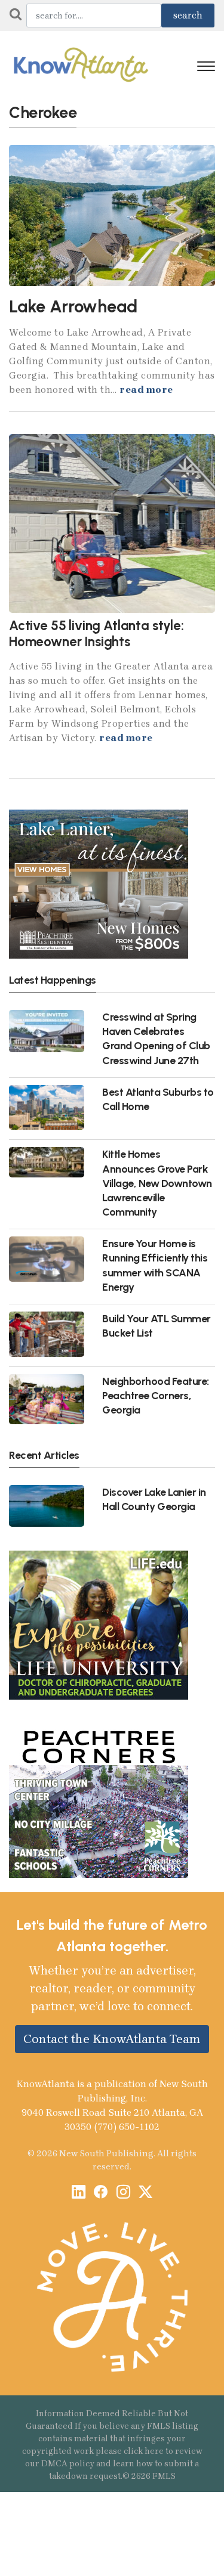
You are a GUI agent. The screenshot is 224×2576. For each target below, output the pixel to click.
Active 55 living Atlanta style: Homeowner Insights (96, 634)
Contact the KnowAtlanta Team (112, 2039)
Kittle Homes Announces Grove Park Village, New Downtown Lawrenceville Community (157, 1183)
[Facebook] (101, 2193)
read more (146, 390)
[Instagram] (123, 2193)
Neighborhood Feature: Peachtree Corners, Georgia (156, 1395)
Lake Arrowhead (73, 306)
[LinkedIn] (79, 2193)
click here (144, 2451)
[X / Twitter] (145, 2193)
